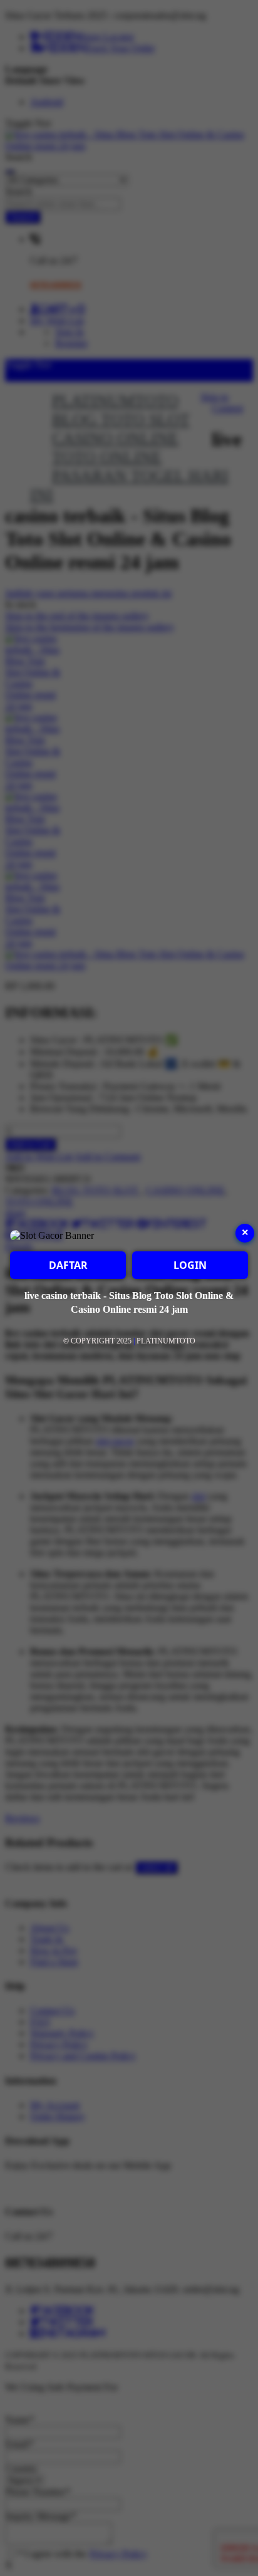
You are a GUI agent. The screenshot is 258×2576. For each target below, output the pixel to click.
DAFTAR (68, 1265)
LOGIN (190, 1265)
